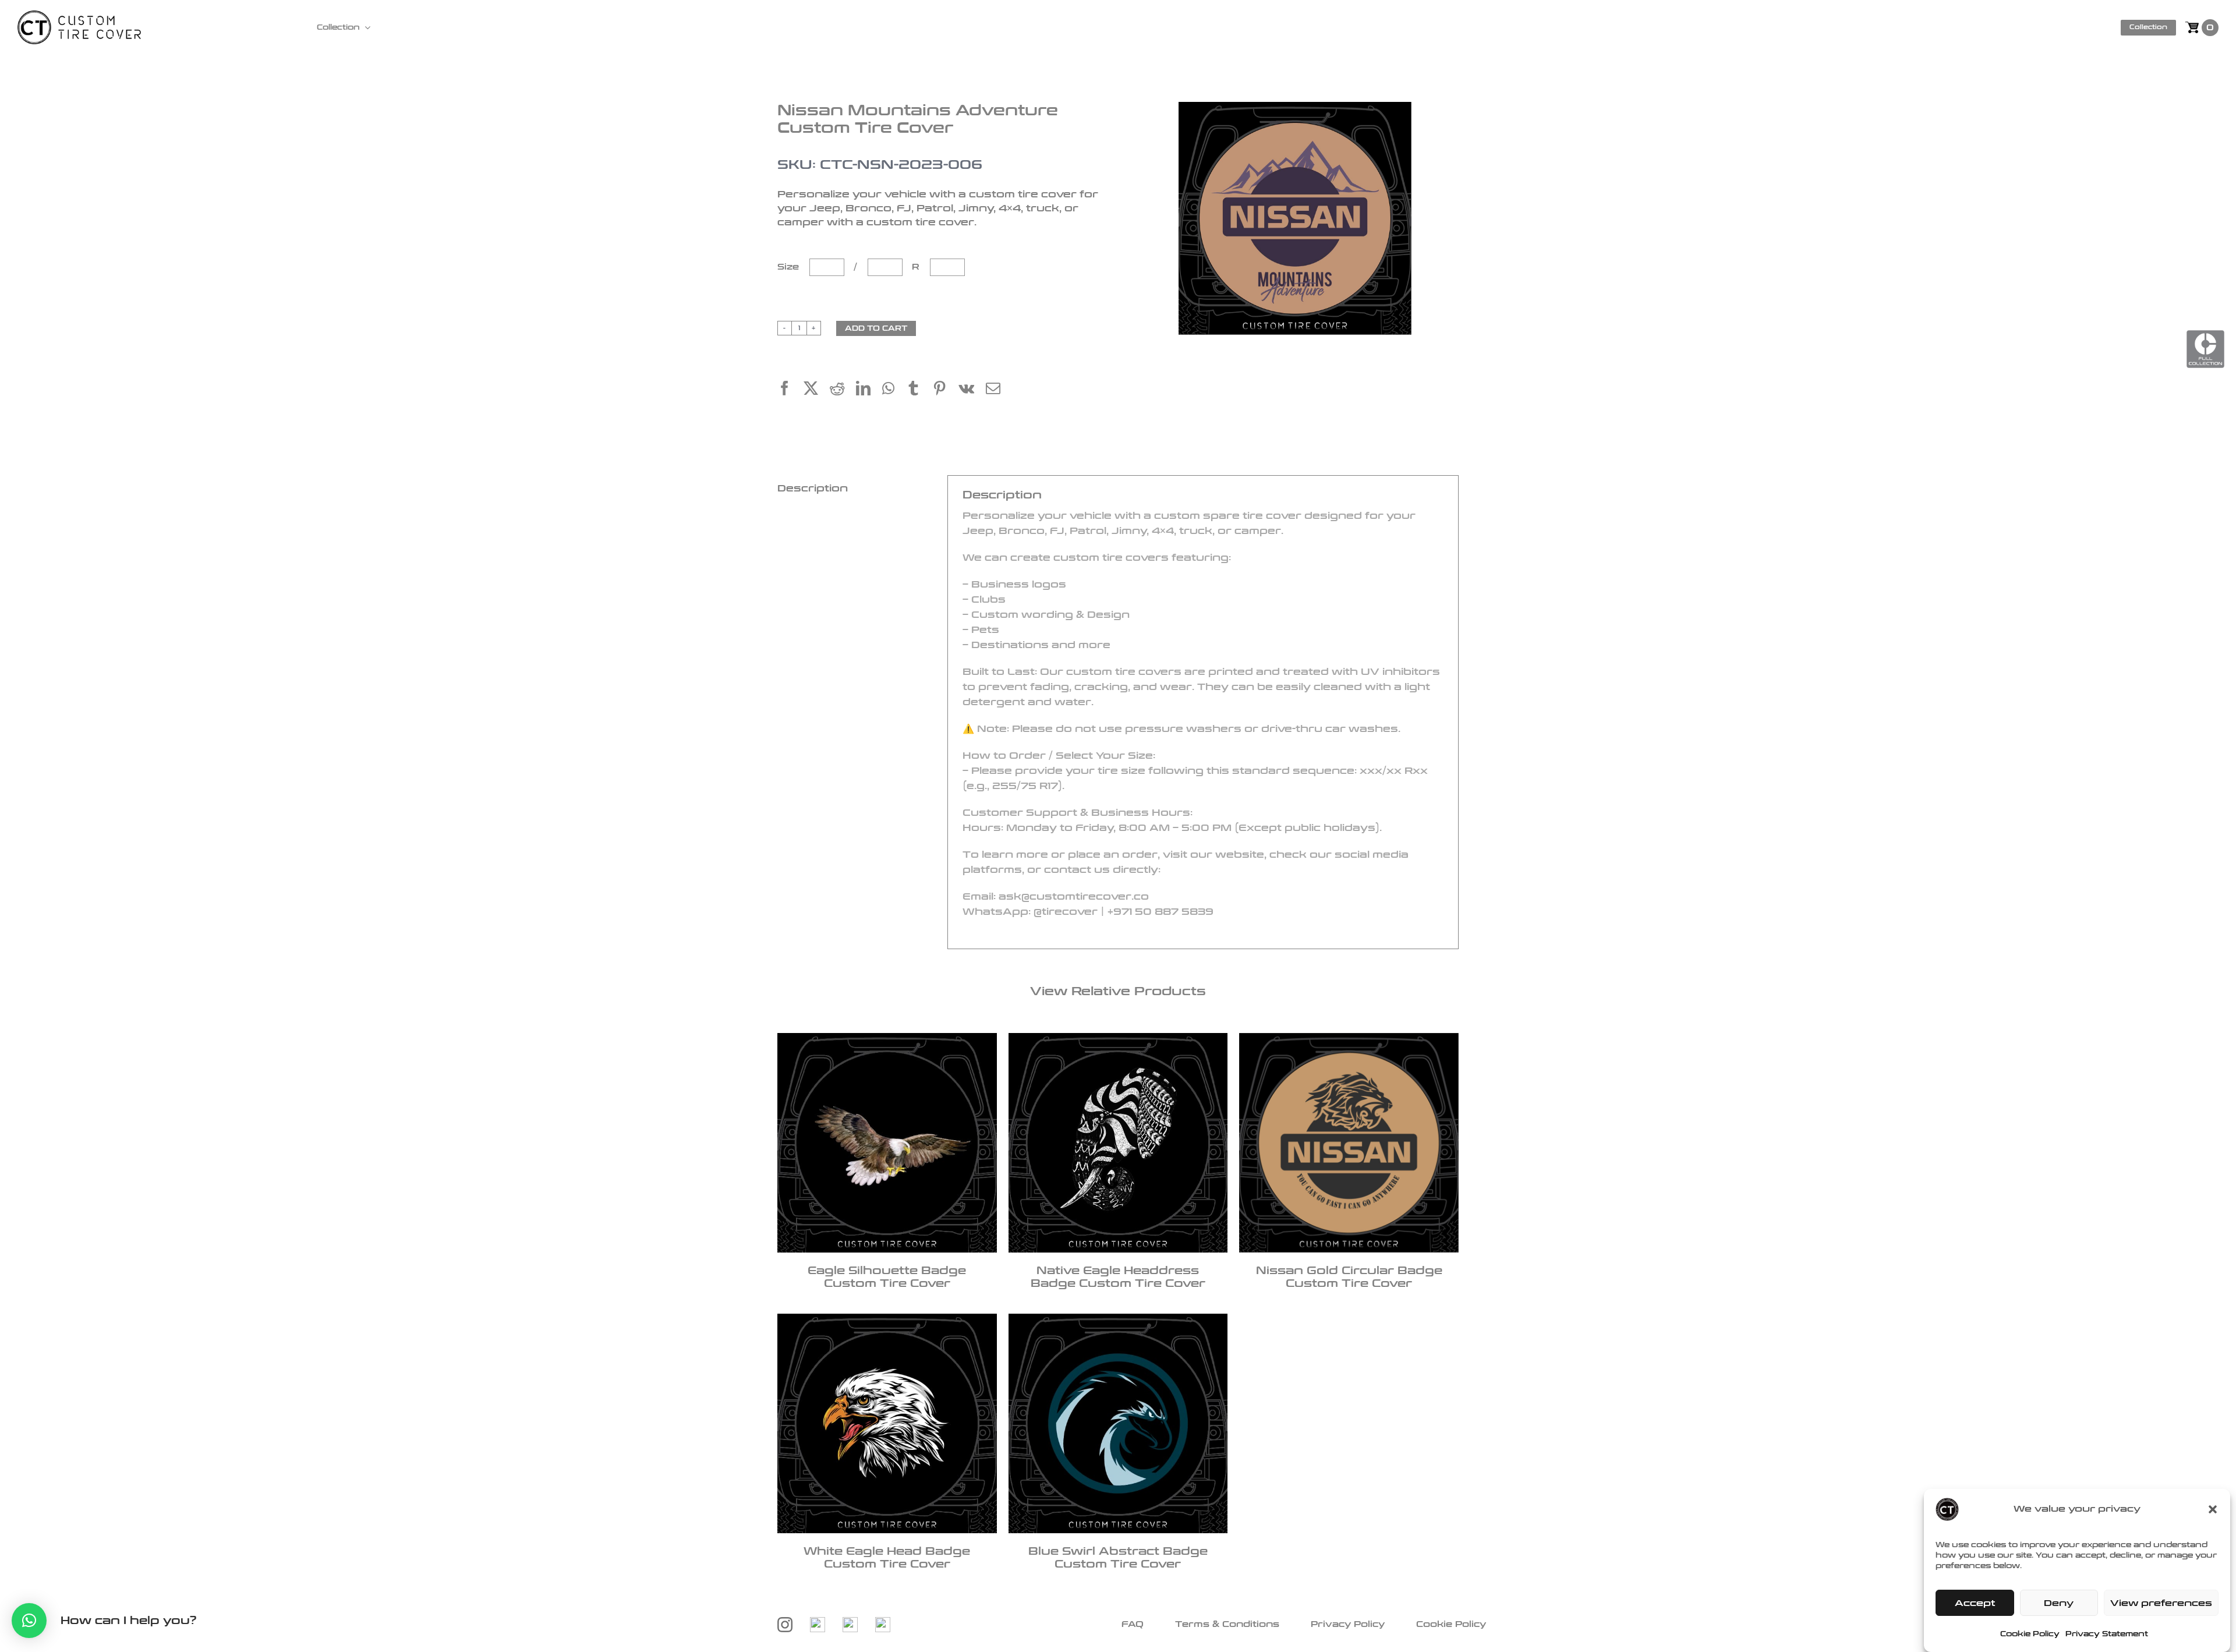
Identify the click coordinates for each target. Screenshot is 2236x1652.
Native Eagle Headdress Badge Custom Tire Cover (1118, 1277)
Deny (2059, 1603)
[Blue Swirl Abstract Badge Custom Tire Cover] (1118, 1423)
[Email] (999, 390)
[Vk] (972, 390)
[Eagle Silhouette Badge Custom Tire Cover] (887, 1143)
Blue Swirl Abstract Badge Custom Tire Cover (1118, 1558)
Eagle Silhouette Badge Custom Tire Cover (887, 1277)
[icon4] (891, 1623)
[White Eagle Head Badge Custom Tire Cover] (887, 1423)
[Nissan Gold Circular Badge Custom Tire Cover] (1349, 1143)
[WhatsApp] (894, 390)
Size (790, 267)
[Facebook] (790, 390)
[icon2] (826, 1623)
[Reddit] (843, 390)
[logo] (79, 17)
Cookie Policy (2030, 1634)
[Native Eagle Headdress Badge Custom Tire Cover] (1118, 1143)
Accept (1975, 1603)
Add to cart (876, 328)
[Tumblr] (919, 390)
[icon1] (794, 1623)
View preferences (2161, 1603)
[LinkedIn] (869, 390)
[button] (2213, 1509)
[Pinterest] (945, 390)
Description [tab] (813, 488)
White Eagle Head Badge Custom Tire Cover (887, 1558)
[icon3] (859, 1623)
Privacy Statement (2107, 1634)
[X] (817, 390)
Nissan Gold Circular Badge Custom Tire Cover (1349, 1277)
